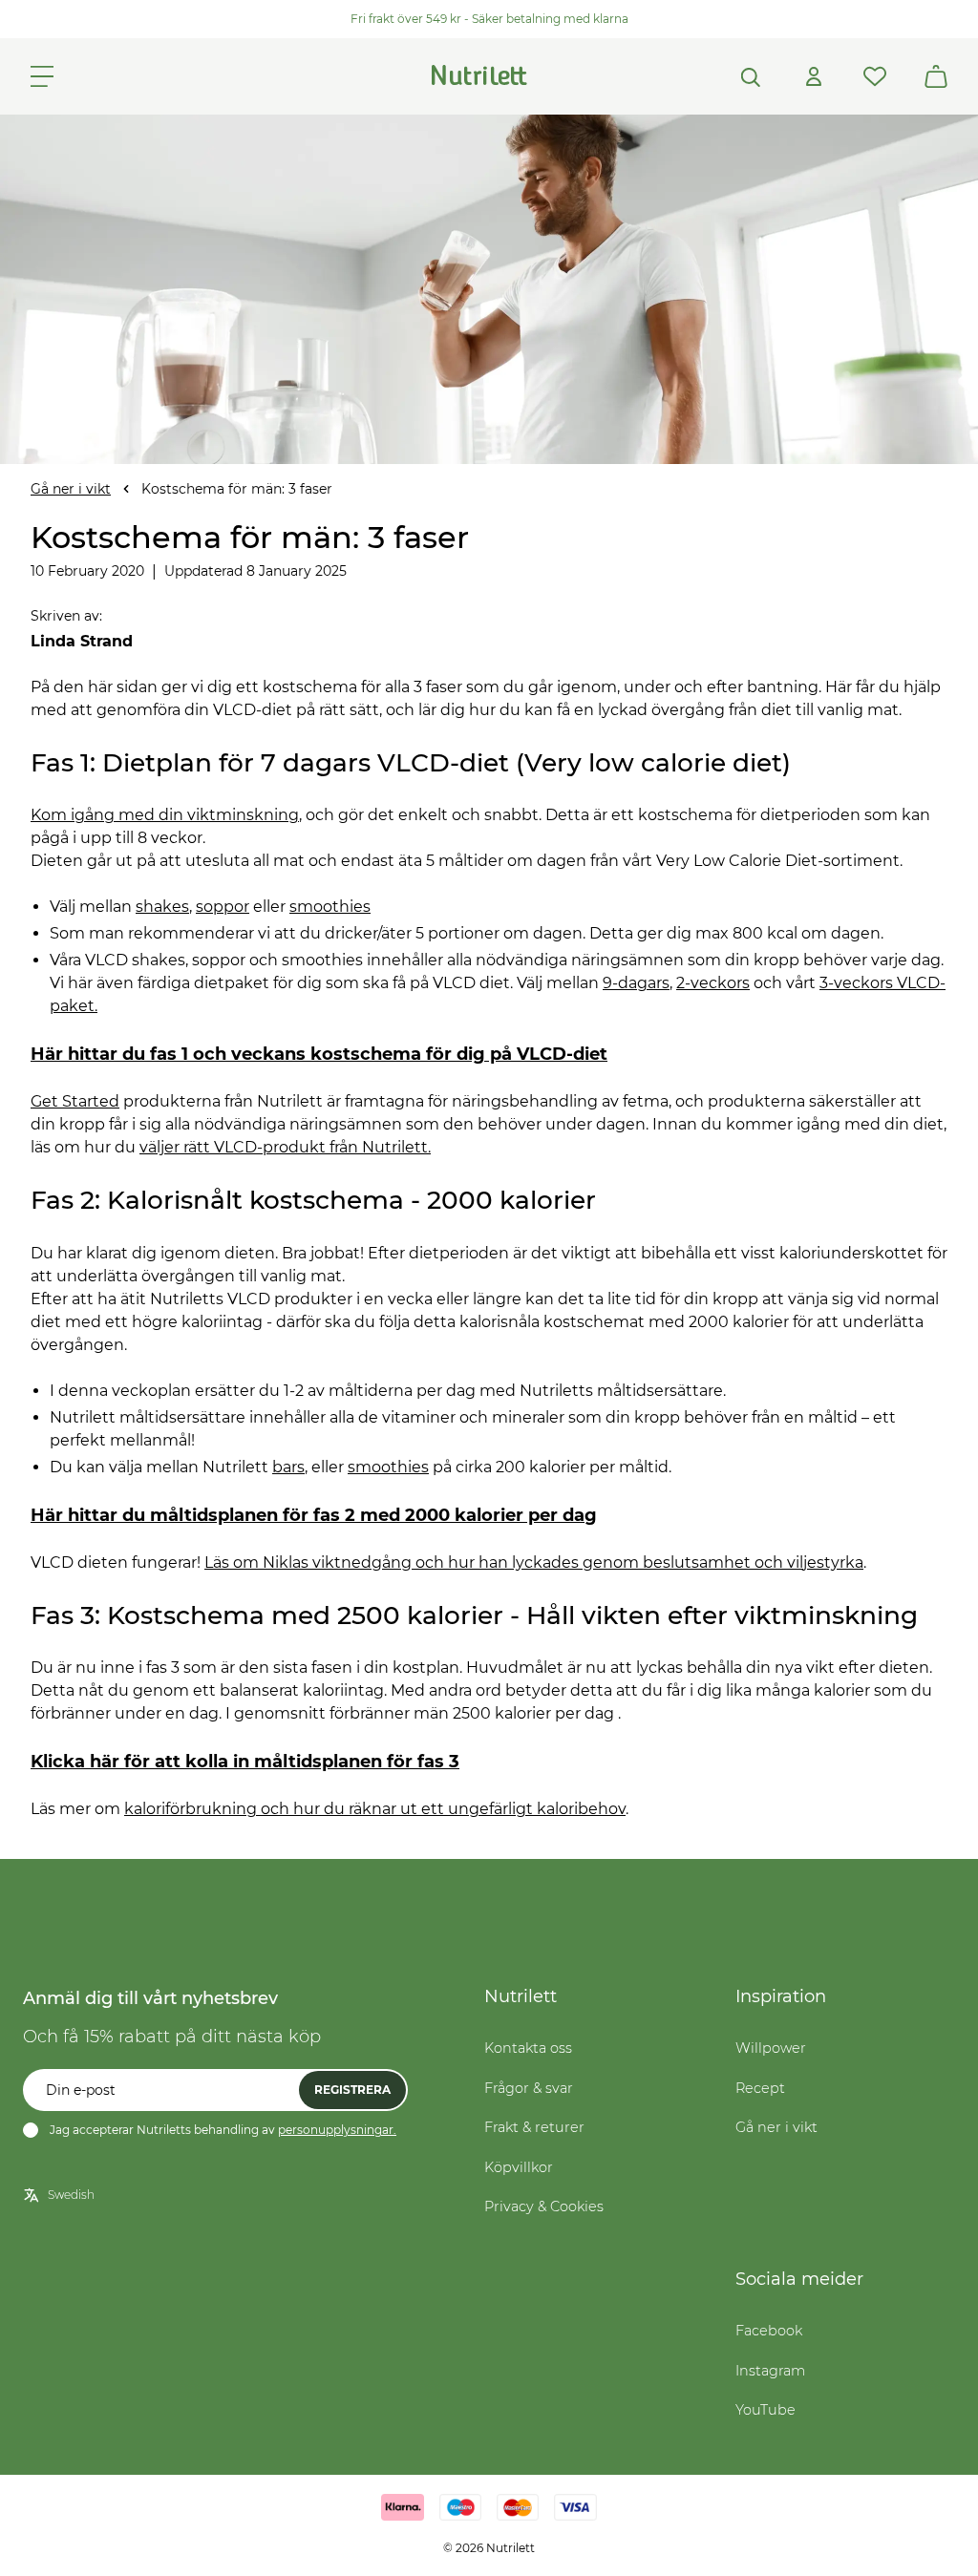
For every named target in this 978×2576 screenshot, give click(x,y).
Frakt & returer (534, 2127)
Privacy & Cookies (544, 2206)
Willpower (771, 2048)
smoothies (330, 907)
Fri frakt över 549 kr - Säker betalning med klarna (489, 19)
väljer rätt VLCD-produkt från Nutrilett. (285, 1147)
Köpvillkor (519, 2167)
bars (288, 1467)
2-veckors (713, 983)
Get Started (75, 1101)
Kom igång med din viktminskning (165, 815)
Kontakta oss (528, 2048)
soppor (223, 907)
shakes (162, 907)
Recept (760, 2088)
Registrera (352, 2090)
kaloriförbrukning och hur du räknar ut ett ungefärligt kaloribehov (375, 1809)
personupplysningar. (337, 2130)
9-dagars (636, 983)
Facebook (769, 2331)
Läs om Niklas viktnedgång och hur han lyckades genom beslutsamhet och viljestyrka (534, 1562)
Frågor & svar (529, 2088)
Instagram (770, 2371)
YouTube (765, 2410)
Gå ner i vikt (71, 489)
